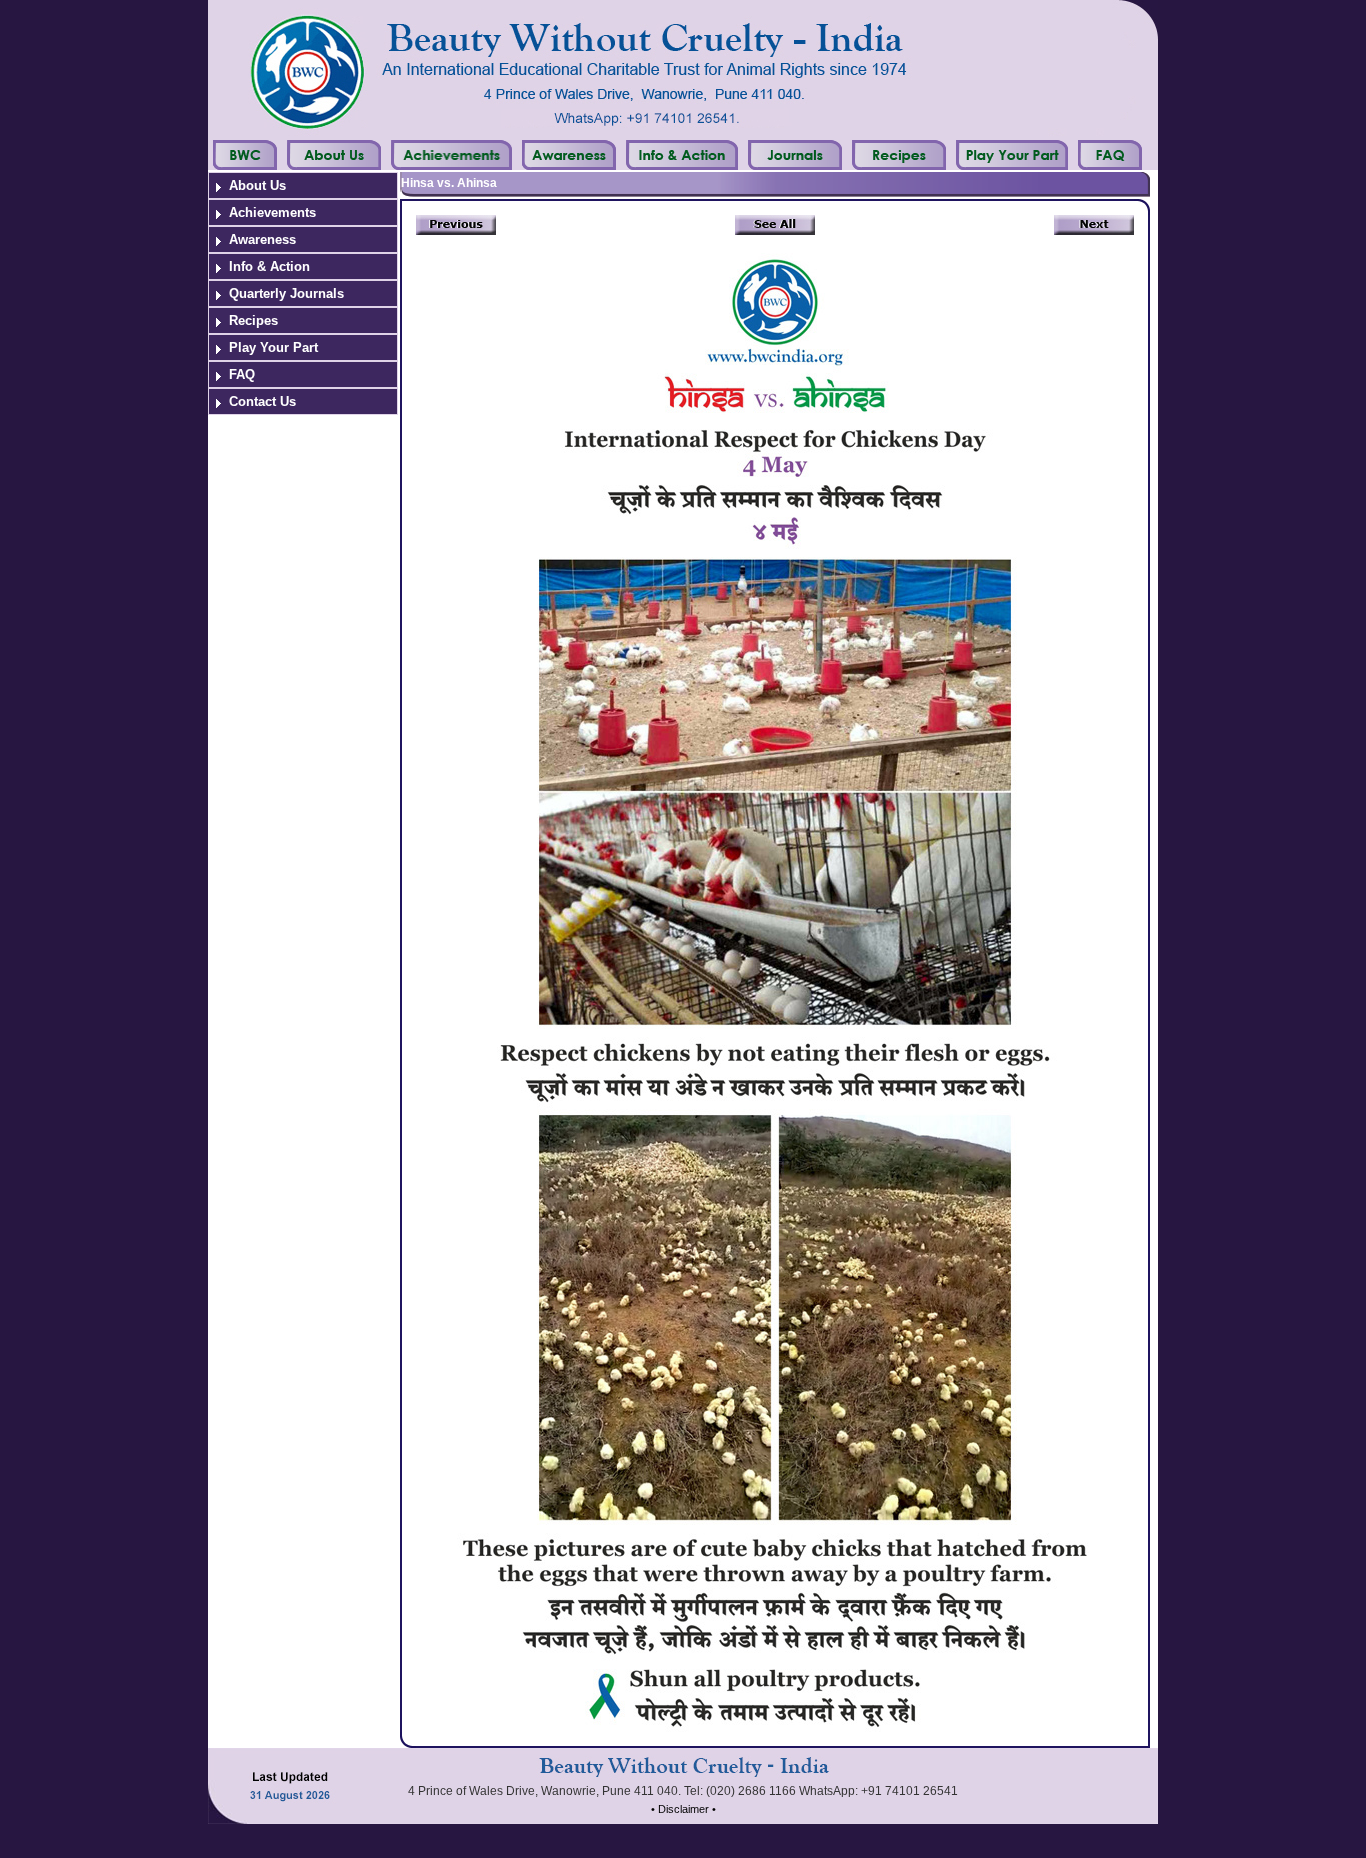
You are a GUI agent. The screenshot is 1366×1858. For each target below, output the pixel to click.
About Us (257, 185)
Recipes (253, 320)
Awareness (262, 239)
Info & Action (269, 266)
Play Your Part (273, 347)
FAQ (242, 374)
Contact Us (262, 401)
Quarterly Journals (286, 293)
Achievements (272, 212)
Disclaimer (683, 1809)
